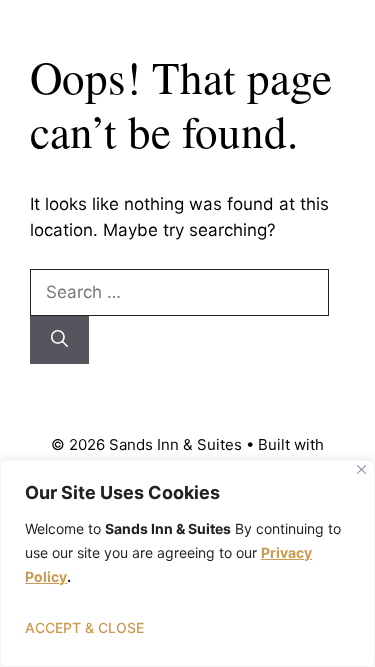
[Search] (59, 340)
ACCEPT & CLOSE (84, 627)
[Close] (361, 469)
